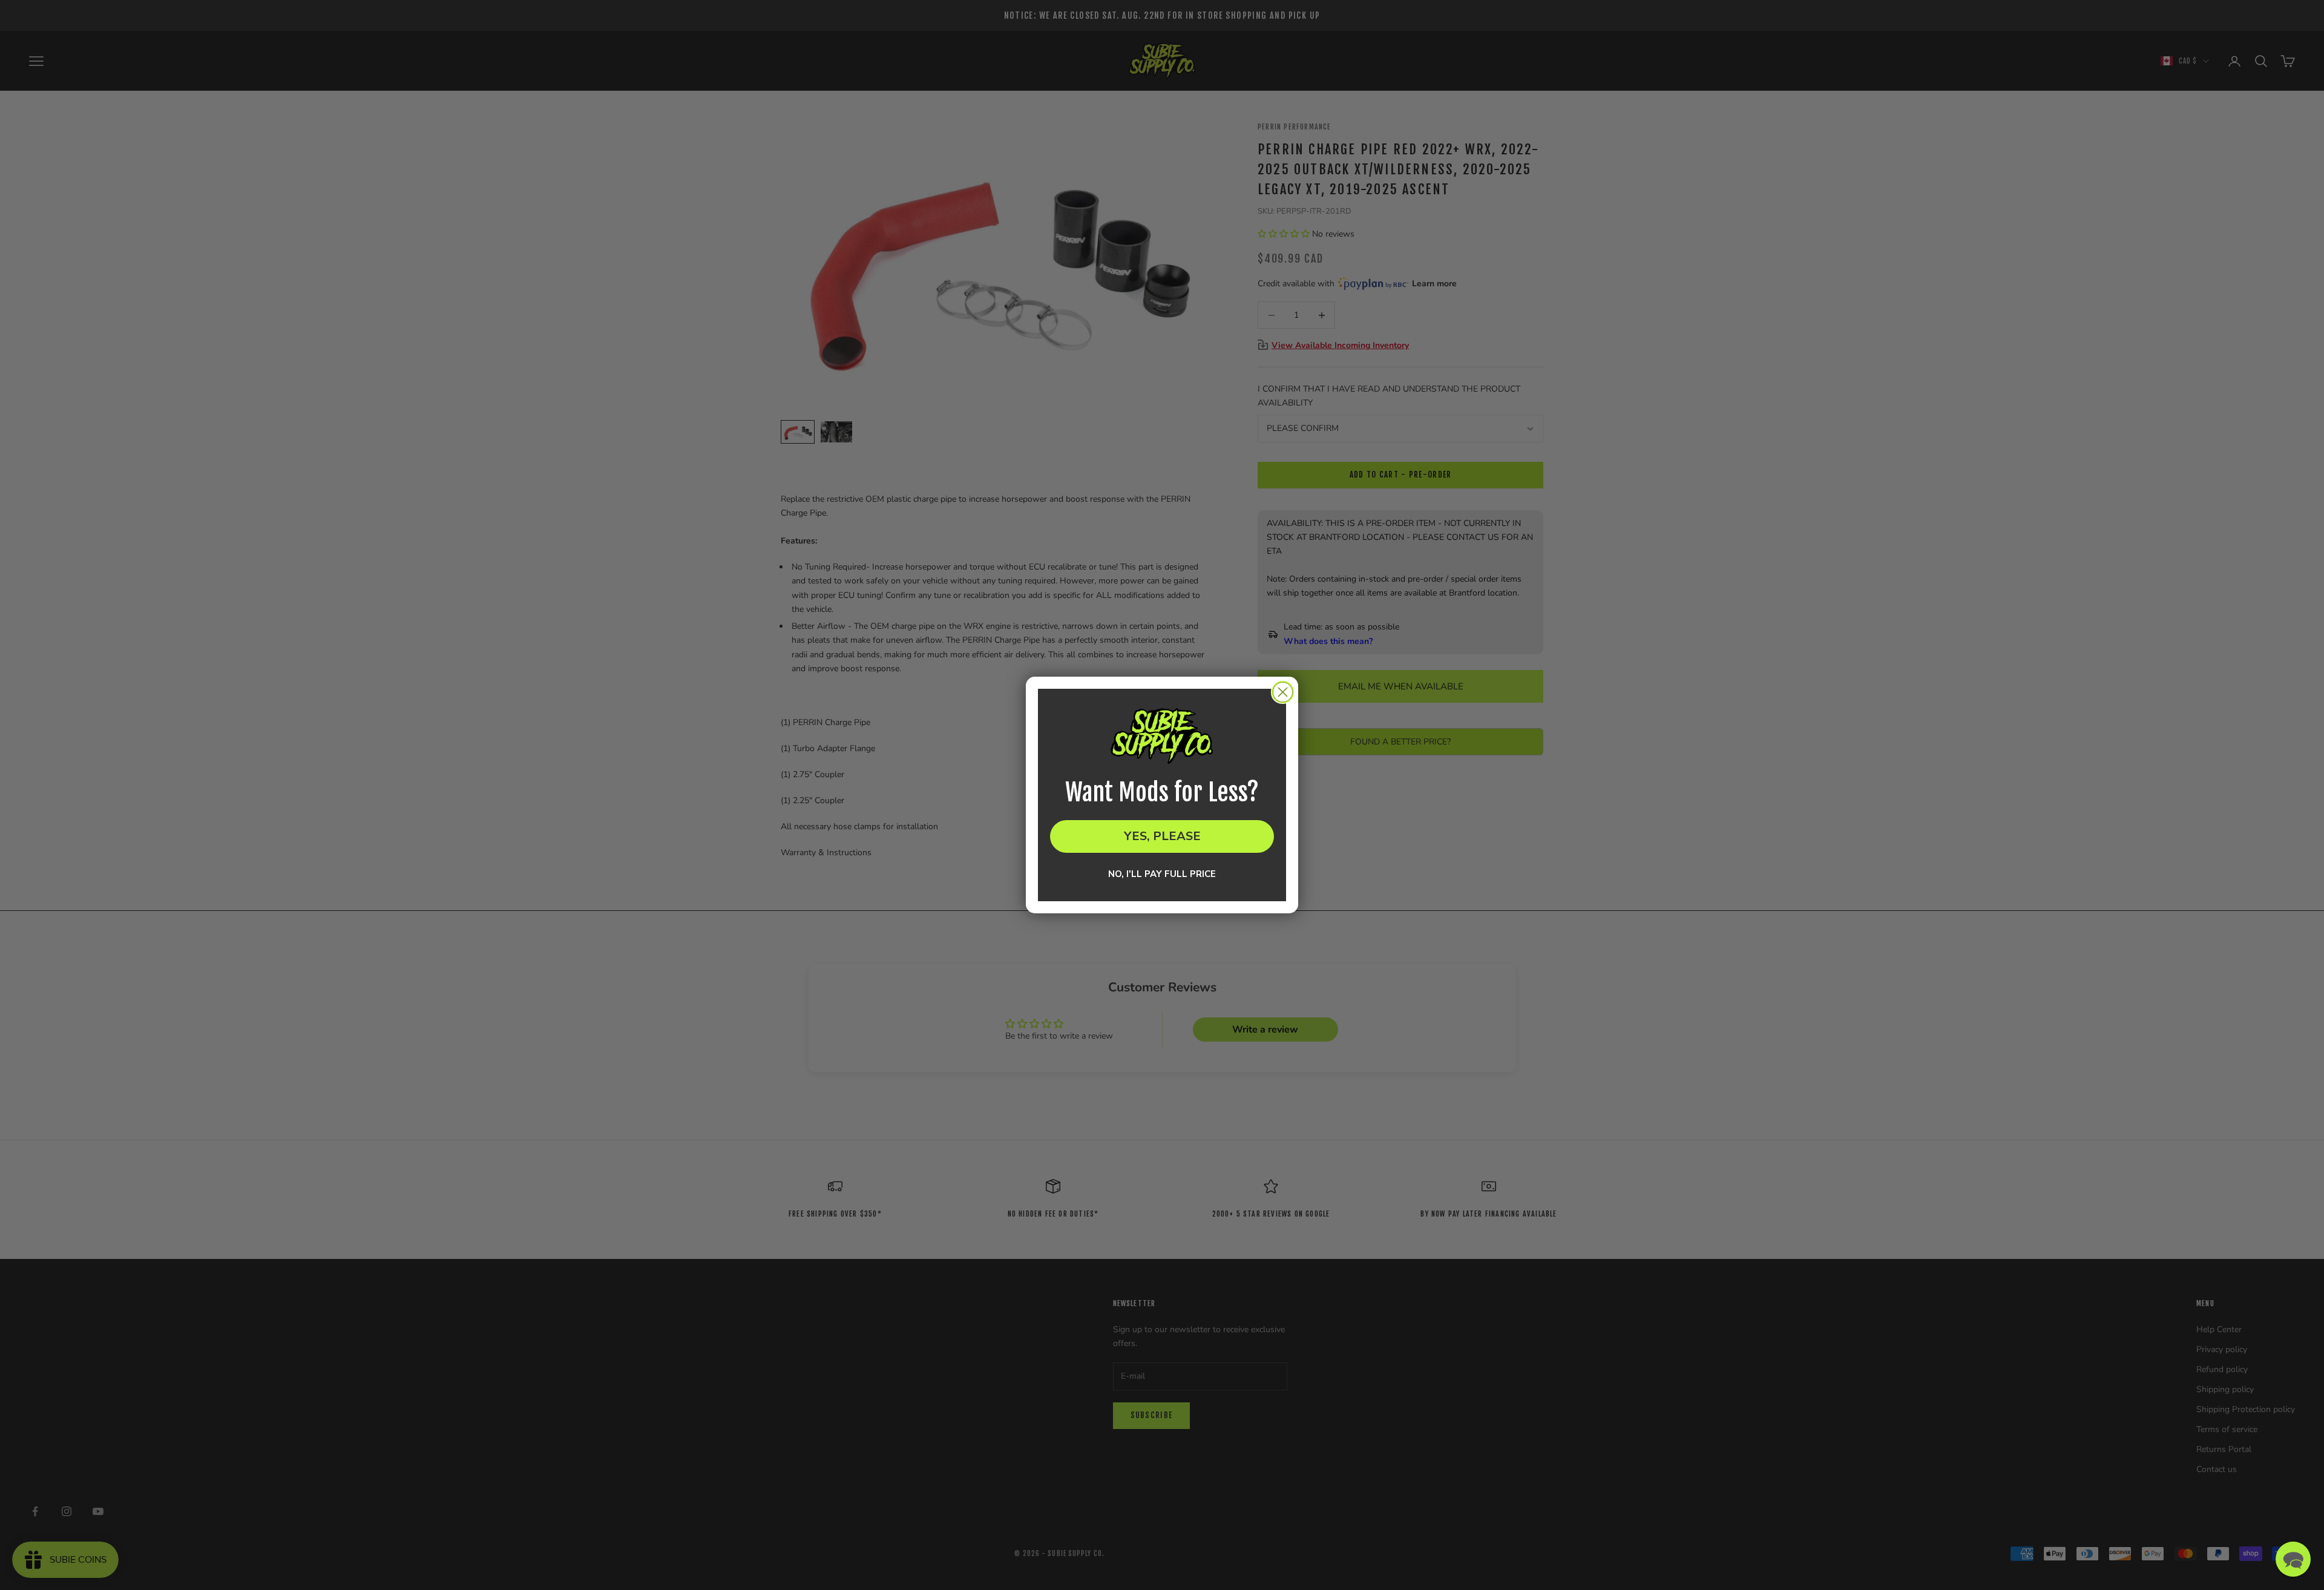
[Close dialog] (1283, 692)
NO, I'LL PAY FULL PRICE (1162, 874)
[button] (2293, 1559)
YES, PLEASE (1162, 836)
